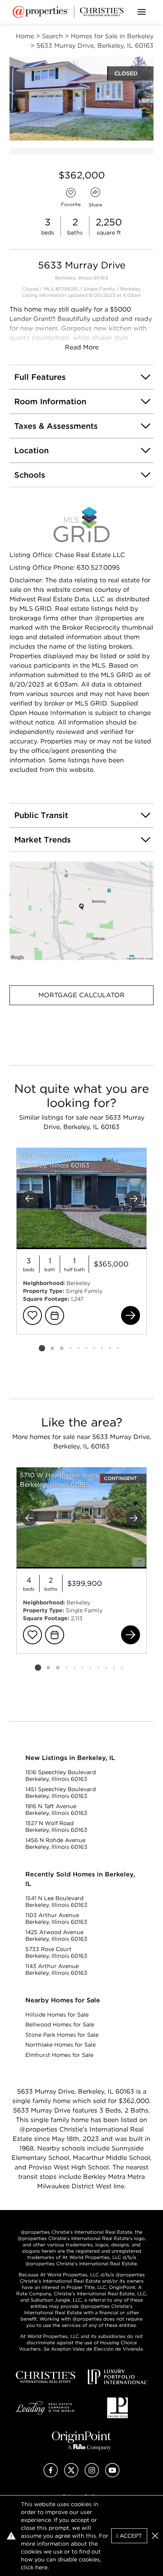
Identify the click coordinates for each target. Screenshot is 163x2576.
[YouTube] (112, 2475)
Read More (82, 347)
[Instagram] (92, 2475)
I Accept (129, 2536)
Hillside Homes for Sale (57, 2015)
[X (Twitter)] (71, 2475)
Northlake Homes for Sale (61, 2045)
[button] (81, 911)
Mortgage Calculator (81, 995)
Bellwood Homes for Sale (60, 2024)
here (41, 2567)
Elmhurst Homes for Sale (59, 2055)
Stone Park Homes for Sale (62, 2035)
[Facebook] (51, 2475)
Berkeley (131, 289)
